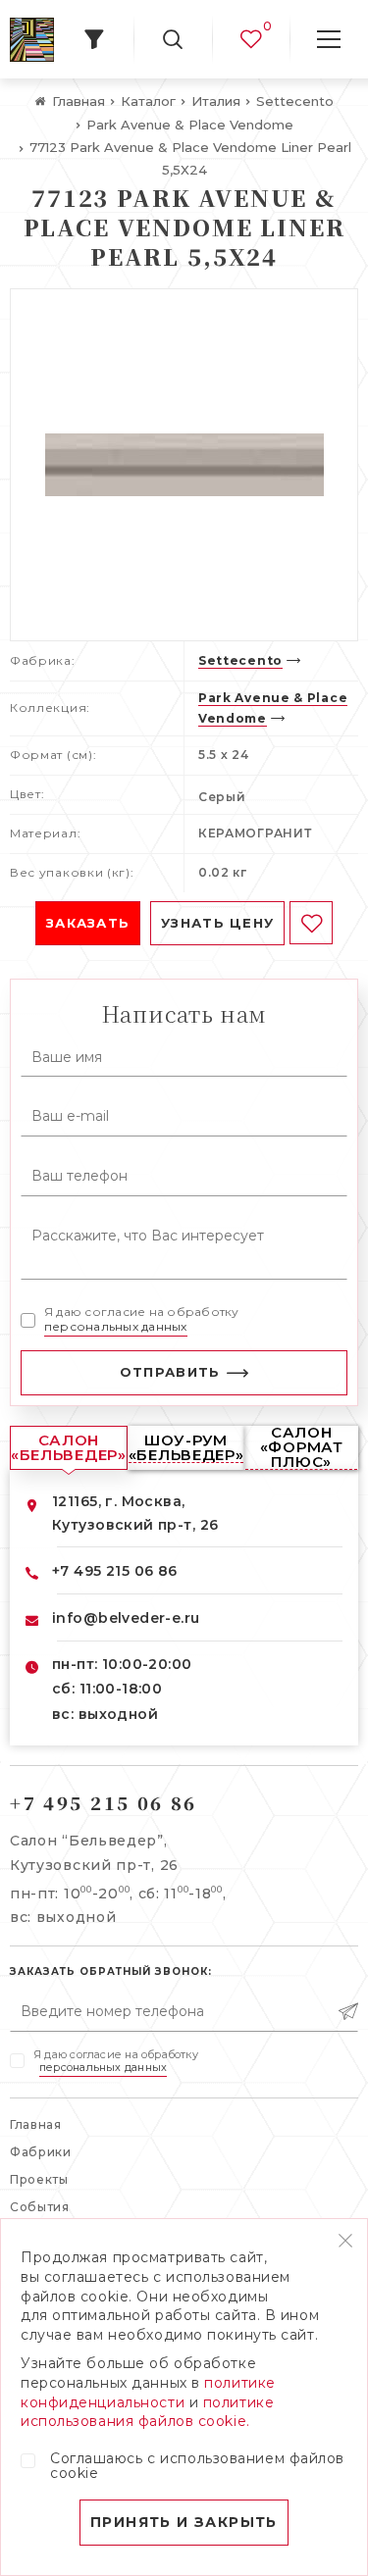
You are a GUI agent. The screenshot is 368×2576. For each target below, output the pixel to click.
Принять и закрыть (184, 2522)
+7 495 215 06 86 (115, 1571)
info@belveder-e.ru (126, 1618)
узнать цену (217, 923)
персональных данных (116, 1326)
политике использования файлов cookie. (147, 2412)
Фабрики (41, 2152)
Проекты (39, 2179)
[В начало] (32, 40)
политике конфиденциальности (148, 2393)
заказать (88, 923)
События (40, 2207)
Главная (36, 2124)
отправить (170, 1372)
